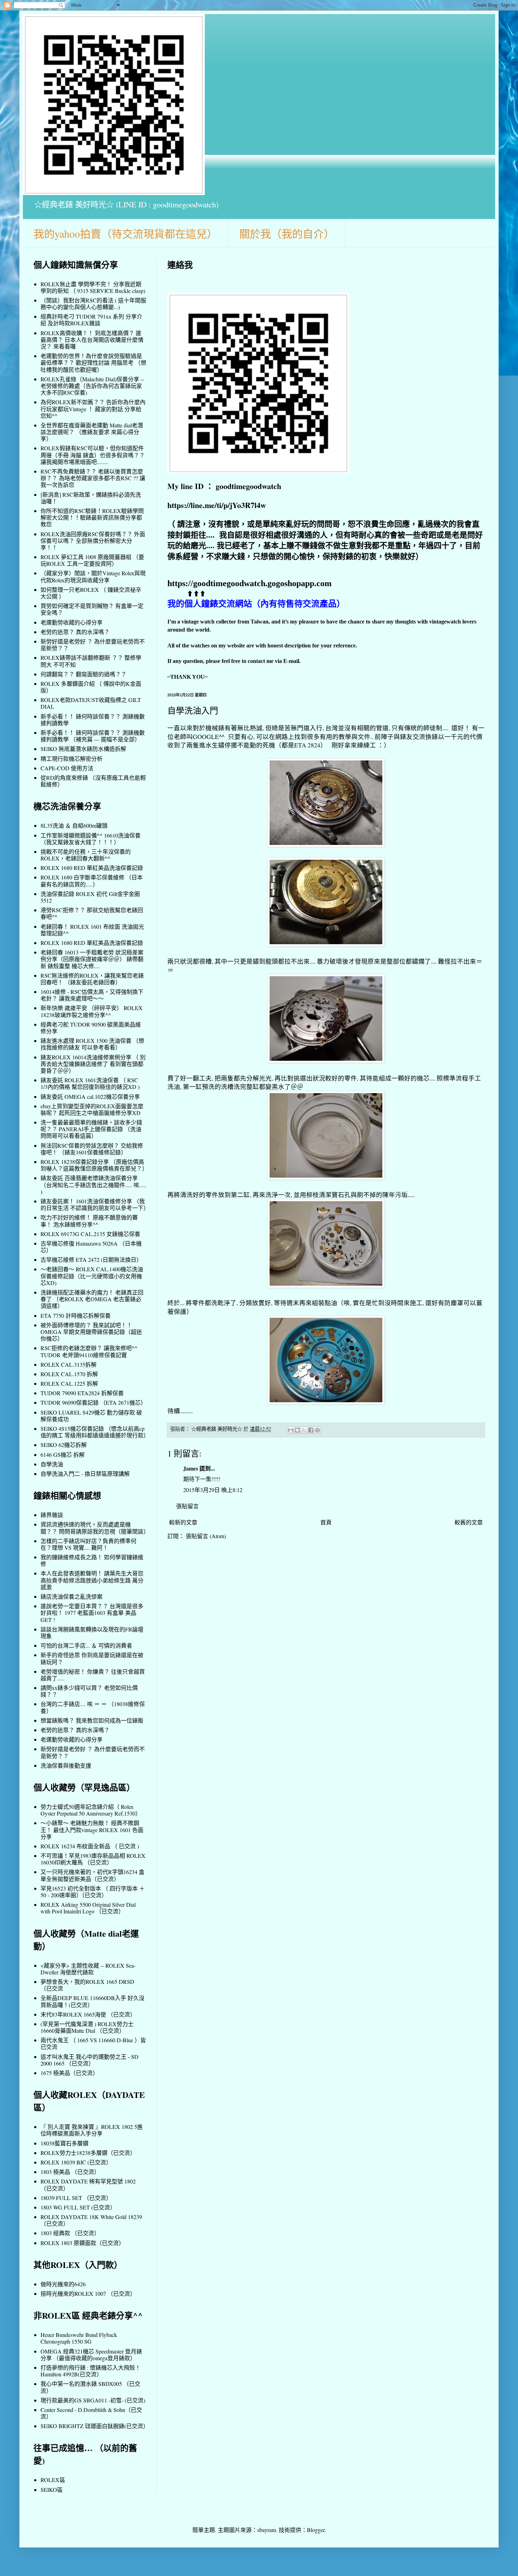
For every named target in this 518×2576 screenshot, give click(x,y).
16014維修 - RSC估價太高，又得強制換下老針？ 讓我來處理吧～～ (92, 995)
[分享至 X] (304, 1430)
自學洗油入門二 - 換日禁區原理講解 (85, 1474)
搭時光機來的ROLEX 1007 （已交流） (88, 2293)
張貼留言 (187, 1506)
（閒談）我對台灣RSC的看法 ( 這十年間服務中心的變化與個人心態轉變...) (93, 303)
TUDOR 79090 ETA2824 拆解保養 (82, 1393)
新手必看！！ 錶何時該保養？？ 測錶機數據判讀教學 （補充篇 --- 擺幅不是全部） (93, 736)
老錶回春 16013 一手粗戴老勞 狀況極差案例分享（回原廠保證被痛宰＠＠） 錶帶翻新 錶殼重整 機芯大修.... (92, 959)
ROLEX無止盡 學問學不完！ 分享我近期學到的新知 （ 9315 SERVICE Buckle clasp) (93, 287)
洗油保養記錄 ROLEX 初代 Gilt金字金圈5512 (90, 897)
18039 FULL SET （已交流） (76, 2198)
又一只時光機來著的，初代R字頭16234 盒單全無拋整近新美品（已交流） (92, 1875)
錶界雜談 (52, 1515)
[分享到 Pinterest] (317, 1430)
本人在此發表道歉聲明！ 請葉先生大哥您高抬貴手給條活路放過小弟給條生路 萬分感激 (92, 1580)
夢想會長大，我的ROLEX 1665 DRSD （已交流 (87, 1985)
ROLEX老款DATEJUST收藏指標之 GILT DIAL (91, 703)
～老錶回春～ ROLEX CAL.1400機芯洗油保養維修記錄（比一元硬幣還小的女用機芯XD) (92, 1276)
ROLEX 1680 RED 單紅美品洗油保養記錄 (92, 868)
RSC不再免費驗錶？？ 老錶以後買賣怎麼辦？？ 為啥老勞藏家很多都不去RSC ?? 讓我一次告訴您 (93, 478)
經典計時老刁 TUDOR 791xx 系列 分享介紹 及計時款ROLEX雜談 (91, 320)
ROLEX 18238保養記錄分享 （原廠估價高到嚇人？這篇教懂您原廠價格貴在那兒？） (94, 1165)
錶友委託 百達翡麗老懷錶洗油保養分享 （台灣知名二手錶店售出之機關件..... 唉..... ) (93, 1184)
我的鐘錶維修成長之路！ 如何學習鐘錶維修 (92, 1560)
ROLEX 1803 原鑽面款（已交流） (82, 2243)
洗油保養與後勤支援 (66, 1765)
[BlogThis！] (297, 1430)
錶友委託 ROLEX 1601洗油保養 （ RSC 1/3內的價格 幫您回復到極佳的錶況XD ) (90, 1083)
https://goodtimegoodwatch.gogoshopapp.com (249, 583)
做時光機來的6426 (63, 2284)
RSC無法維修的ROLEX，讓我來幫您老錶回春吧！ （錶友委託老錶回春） (92, 979)
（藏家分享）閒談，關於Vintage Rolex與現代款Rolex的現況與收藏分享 (93, 576)
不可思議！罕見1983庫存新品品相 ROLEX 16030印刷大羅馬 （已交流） (93, 1859)
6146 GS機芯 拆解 (63, 1455)
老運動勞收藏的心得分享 (72, 622)
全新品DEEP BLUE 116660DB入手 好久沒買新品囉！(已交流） (92, 2001)
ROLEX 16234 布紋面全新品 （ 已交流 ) (90, 1846)
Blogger (316, 2530)
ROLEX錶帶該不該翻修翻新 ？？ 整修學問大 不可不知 (91, 661)
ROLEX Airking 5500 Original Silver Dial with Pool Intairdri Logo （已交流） (88, 1908)
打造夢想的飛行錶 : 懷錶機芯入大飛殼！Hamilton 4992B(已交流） (91, 2371)
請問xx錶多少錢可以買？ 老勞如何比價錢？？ (89, 1691)
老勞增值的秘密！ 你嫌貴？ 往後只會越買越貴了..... (93, 1675)
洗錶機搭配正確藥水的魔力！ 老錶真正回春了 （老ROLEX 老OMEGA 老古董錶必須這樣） (92, 1299)
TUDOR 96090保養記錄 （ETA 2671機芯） (93, 1402)
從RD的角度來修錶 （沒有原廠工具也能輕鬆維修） (93, 781)
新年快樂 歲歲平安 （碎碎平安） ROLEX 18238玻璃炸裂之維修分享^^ (92, 1011)
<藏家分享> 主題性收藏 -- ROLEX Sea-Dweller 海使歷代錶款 (88, 1969)
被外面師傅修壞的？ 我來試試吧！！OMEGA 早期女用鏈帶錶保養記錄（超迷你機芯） (91, 1332)
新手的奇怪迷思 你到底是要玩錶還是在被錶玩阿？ (92, 1658)
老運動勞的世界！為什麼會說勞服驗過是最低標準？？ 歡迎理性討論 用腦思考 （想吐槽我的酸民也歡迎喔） (93, 362)
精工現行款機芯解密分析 (72, 759)
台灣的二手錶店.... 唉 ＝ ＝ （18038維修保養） (93, 1707)
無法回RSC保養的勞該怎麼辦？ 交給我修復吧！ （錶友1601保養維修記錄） (92, 1149)
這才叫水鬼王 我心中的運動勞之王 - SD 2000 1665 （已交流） (90, 2060)
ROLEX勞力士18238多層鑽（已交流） (88, 2153)
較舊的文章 (469, 1522)
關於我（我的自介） (287, 233)
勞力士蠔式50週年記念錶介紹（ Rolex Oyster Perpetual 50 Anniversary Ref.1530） (91, 1810)
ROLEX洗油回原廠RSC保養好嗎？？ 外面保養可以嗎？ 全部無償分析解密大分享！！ (93, 541)
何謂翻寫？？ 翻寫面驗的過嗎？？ (84, 674)
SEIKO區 (52, 2490)
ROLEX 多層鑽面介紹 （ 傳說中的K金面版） (91, 687)
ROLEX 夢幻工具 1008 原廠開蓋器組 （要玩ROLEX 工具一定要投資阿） (92, 560)
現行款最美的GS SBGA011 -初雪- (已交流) (93, 2400)
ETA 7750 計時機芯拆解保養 (76, 1315)
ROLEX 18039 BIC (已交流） (76, 2162)
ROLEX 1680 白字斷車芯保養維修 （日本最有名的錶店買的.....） (92, 880)
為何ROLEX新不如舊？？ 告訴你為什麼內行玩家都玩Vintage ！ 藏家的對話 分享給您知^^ (93, 409)
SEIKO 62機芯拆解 (64, 1445)
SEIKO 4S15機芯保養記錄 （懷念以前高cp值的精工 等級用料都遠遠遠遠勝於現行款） (95, 1432)
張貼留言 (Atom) (206, 1536)
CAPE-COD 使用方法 (67, 768)
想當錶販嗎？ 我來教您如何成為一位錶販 (92, 1720)
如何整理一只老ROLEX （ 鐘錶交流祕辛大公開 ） (91, 593)
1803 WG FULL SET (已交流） (78, 2207)
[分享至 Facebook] (311, 1430)
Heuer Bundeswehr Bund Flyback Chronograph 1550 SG (79, 2338)
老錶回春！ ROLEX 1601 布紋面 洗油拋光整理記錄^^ (92, 930)
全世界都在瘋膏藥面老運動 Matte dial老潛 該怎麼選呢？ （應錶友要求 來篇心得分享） (92, 432)
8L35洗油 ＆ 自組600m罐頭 (74, 825)
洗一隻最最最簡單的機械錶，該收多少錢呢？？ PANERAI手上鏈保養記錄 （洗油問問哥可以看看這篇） (91, 1129)
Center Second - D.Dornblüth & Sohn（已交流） (91, 2413)
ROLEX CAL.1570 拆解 (69, 1374)
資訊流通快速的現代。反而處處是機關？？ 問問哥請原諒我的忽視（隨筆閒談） (95, 1528)
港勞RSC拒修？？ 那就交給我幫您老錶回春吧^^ (92, 913)
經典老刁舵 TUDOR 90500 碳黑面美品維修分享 (91, 1028)
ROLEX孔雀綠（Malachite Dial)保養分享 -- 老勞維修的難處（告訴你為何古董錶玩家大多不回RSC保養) (92, 386)
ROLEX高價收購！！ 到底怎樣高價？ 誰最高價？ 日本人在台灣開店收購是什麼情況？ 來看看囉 (92, 340)
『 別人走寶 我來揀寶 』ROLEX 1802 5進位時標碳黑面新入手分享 (92, 2130)
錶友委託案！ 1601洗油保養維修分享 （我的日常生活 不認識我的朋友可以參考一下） (95, 1204)
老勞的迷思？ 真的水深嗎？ (75, 632)
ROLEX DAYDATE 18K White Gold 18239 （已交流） (91, 2220)
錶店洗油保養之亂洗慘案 (72, 1596)
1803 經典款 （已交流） (70, 2233)
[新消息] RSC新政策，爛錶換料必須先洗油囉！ (91, 498)
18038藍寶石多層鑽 (64, 2143)
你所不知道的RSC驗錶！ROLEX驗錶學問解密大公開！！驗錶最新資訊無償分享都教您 (92, 517)
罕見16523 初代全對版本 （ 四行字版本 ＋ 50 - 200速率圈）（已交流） (93, 1892)
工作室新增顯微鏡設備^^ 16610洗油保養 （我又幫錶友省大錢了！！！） (91, 839)
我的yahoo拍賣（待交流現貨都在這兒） (125, 233)
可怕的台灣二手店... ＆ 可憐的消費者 (86, 1645)
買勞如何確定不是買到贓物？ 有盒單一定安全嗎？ (92, 609)
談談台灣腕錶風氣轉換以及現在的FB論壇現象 (92, 1632)
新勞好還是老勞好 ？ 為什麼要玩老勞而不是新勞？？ (93, 645)
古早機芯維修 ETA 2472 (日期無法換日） (91, 1259)
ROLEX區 (53, 2480)
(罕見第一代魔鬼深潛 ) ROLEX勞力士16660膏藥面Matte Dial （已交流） (87, 2027)
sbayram (267, 2530)
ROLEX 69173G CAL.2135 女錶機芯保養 (90, 1234)
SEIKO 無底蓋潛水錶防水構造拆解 (83, 749)
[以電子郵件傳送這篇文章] (291, 1430)
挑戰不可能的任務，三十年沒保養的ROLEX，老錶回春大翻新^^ (86, 855)
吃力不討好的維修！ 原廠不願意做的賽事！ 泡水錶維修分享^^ (89, 1221)
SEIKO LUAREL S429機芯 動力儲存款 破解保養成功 (91, 1416)
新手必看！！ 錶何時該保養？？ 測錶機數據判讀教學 (93, 720)
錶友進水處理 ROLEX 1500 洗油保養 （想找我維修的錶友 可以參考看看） (92, 1044)
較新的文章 (183, 1522)
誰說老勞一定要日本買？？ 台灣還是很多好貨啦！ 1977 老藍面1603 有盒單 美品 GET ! (92, 1613)
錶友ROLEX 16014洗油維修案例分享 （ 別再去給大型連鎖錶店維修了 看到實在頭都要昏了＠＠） (93, 1064)
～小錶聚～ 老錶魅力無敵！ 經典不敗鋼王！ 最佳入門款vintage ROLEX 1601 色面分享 (92, 1829)
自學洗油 (52, 1464)
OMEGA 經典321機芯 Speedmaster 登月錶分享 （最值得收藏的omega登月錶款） (91, 2355)
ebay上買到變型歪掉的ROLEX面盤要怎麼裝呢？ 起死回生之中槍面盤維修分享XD (92, 1109)
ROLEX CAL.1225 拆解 (69, 1383)
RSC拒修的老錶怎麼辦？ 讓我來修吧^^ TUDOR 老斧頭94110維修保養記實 (89, 1351)
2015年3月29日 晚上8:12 (213, 1490)
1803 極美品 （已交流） (70, 2172)
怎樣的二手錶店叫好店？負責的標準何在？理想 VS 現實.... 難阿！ (88, 1544)
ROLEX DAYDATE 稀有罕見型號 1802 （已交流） (88, 2185)
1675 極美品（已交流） (69, 2073)
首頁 (326, 1522)
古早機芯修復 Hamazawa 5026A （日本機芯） (91, 1247)
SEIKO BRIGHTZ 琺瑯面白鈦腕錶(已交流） (95, 2426)
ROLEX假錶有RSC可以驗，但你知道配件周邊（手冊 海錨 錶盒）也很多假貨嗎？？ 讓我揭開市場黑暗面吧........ (93, 455)
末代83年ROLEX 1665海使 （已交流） (88, 2014)
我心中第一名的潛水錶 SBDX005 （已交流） (90, 2387)
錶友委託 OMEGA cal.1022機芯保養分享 (90, 1096)
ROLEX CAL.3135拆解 (69, 1364)
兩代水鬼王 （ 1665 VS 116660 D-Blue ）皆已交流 (93, 2043)
